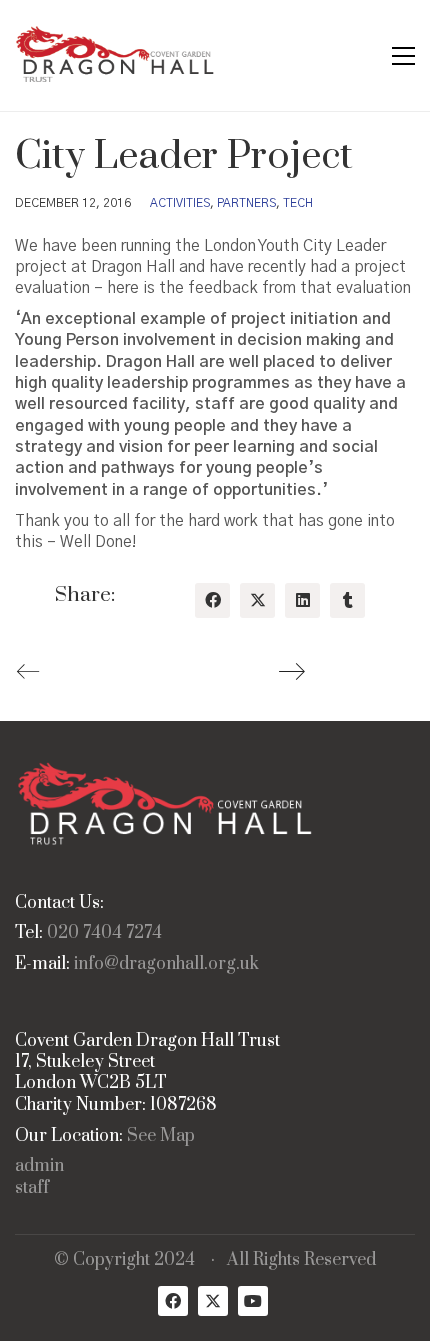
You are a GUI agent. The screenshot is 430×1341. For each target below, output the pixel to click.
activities (180, 203)
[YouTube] (253, 1301)
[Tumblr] (347, 600)
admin (39, 1166)
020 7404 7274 (104, 933)
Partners (246, 203)
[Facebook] (212, 600)
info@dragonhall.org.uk (166, 964)
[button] (403, 56)
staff (32, 1188)
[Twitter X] (257, 600)
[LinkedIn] (302, 600)
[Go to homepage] (115, 55)
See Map (161, 1136)
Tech (298, 203)
